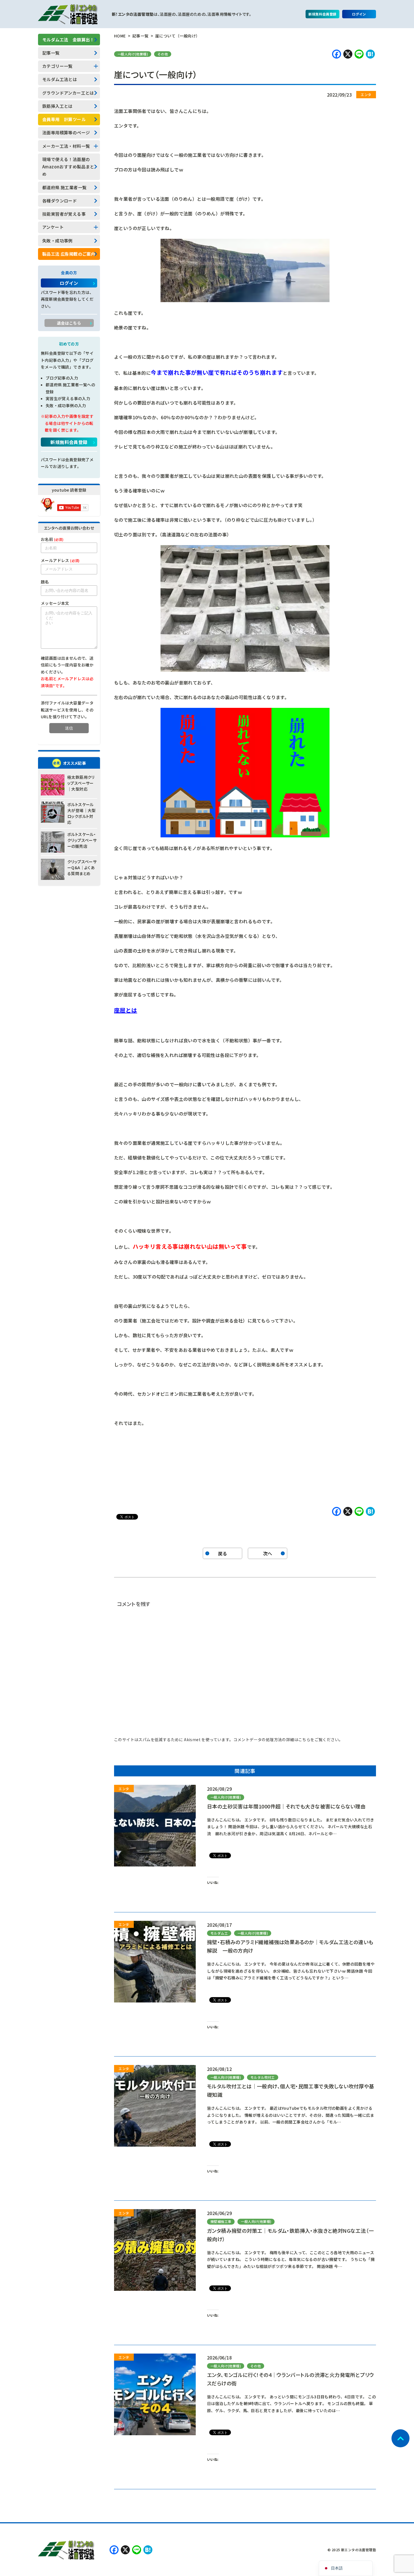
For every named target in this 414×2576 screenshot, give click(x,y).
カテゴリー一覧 (57, 66)
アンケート (53, 227)
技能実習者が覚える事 (64, 214)
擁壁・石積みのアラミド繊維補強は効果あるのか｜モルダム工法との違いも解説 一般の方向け (290, 1946)
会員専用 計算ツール (64, 119)
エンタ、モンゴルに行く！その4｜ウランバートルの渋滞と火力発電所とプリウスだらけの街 (290, 2379)
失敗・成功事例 (57, 241)
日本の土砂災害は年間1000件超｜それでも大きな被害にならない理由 (286, 1806)
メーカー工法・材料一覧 (66, 146)
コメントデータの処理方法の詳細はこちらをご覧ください (286, 1739)
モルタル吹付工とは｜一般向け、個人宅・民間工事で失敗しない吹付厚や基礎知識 (291, 2090)
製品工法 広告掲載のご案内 (69, 254)
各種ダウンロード (60, 201)
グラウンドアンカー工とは (68, 93)
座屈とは (126, 1010)
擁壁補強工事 (221, 2221)
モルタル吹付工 (263, 2077)
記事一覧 (51, 53)
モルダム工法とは (60, 79)
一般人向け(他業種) (133, 54)
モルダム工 (219, 1933)
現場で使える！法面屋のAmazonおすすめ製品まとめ (68, 167)
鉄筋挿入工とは (57, 106)
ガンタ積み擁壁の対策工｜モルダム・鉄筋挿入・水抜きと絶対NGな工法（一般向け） (290, 2235)
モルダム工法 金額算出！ (68, 40)
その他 (163, 54)
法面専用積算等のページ (66, 132)
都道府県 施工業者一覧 (64, 187)
